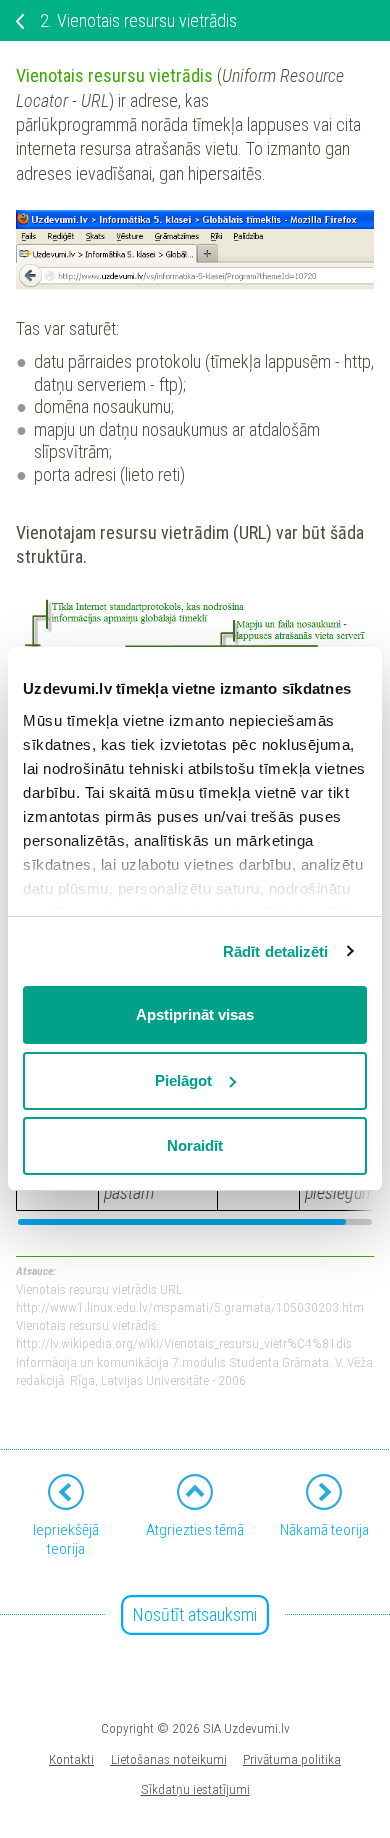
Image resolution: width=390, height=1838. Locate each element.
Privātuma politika (292, 1759)
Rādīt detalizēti (276, 951)
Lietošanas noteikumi (169, 1759)
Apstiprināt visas (195, 1014)
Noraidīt (195, 1145)
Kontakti (71, 1759)
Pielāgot (183, 1080)
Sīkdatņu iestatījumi (195, 1789)
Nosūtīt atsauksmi (195, 1614)
